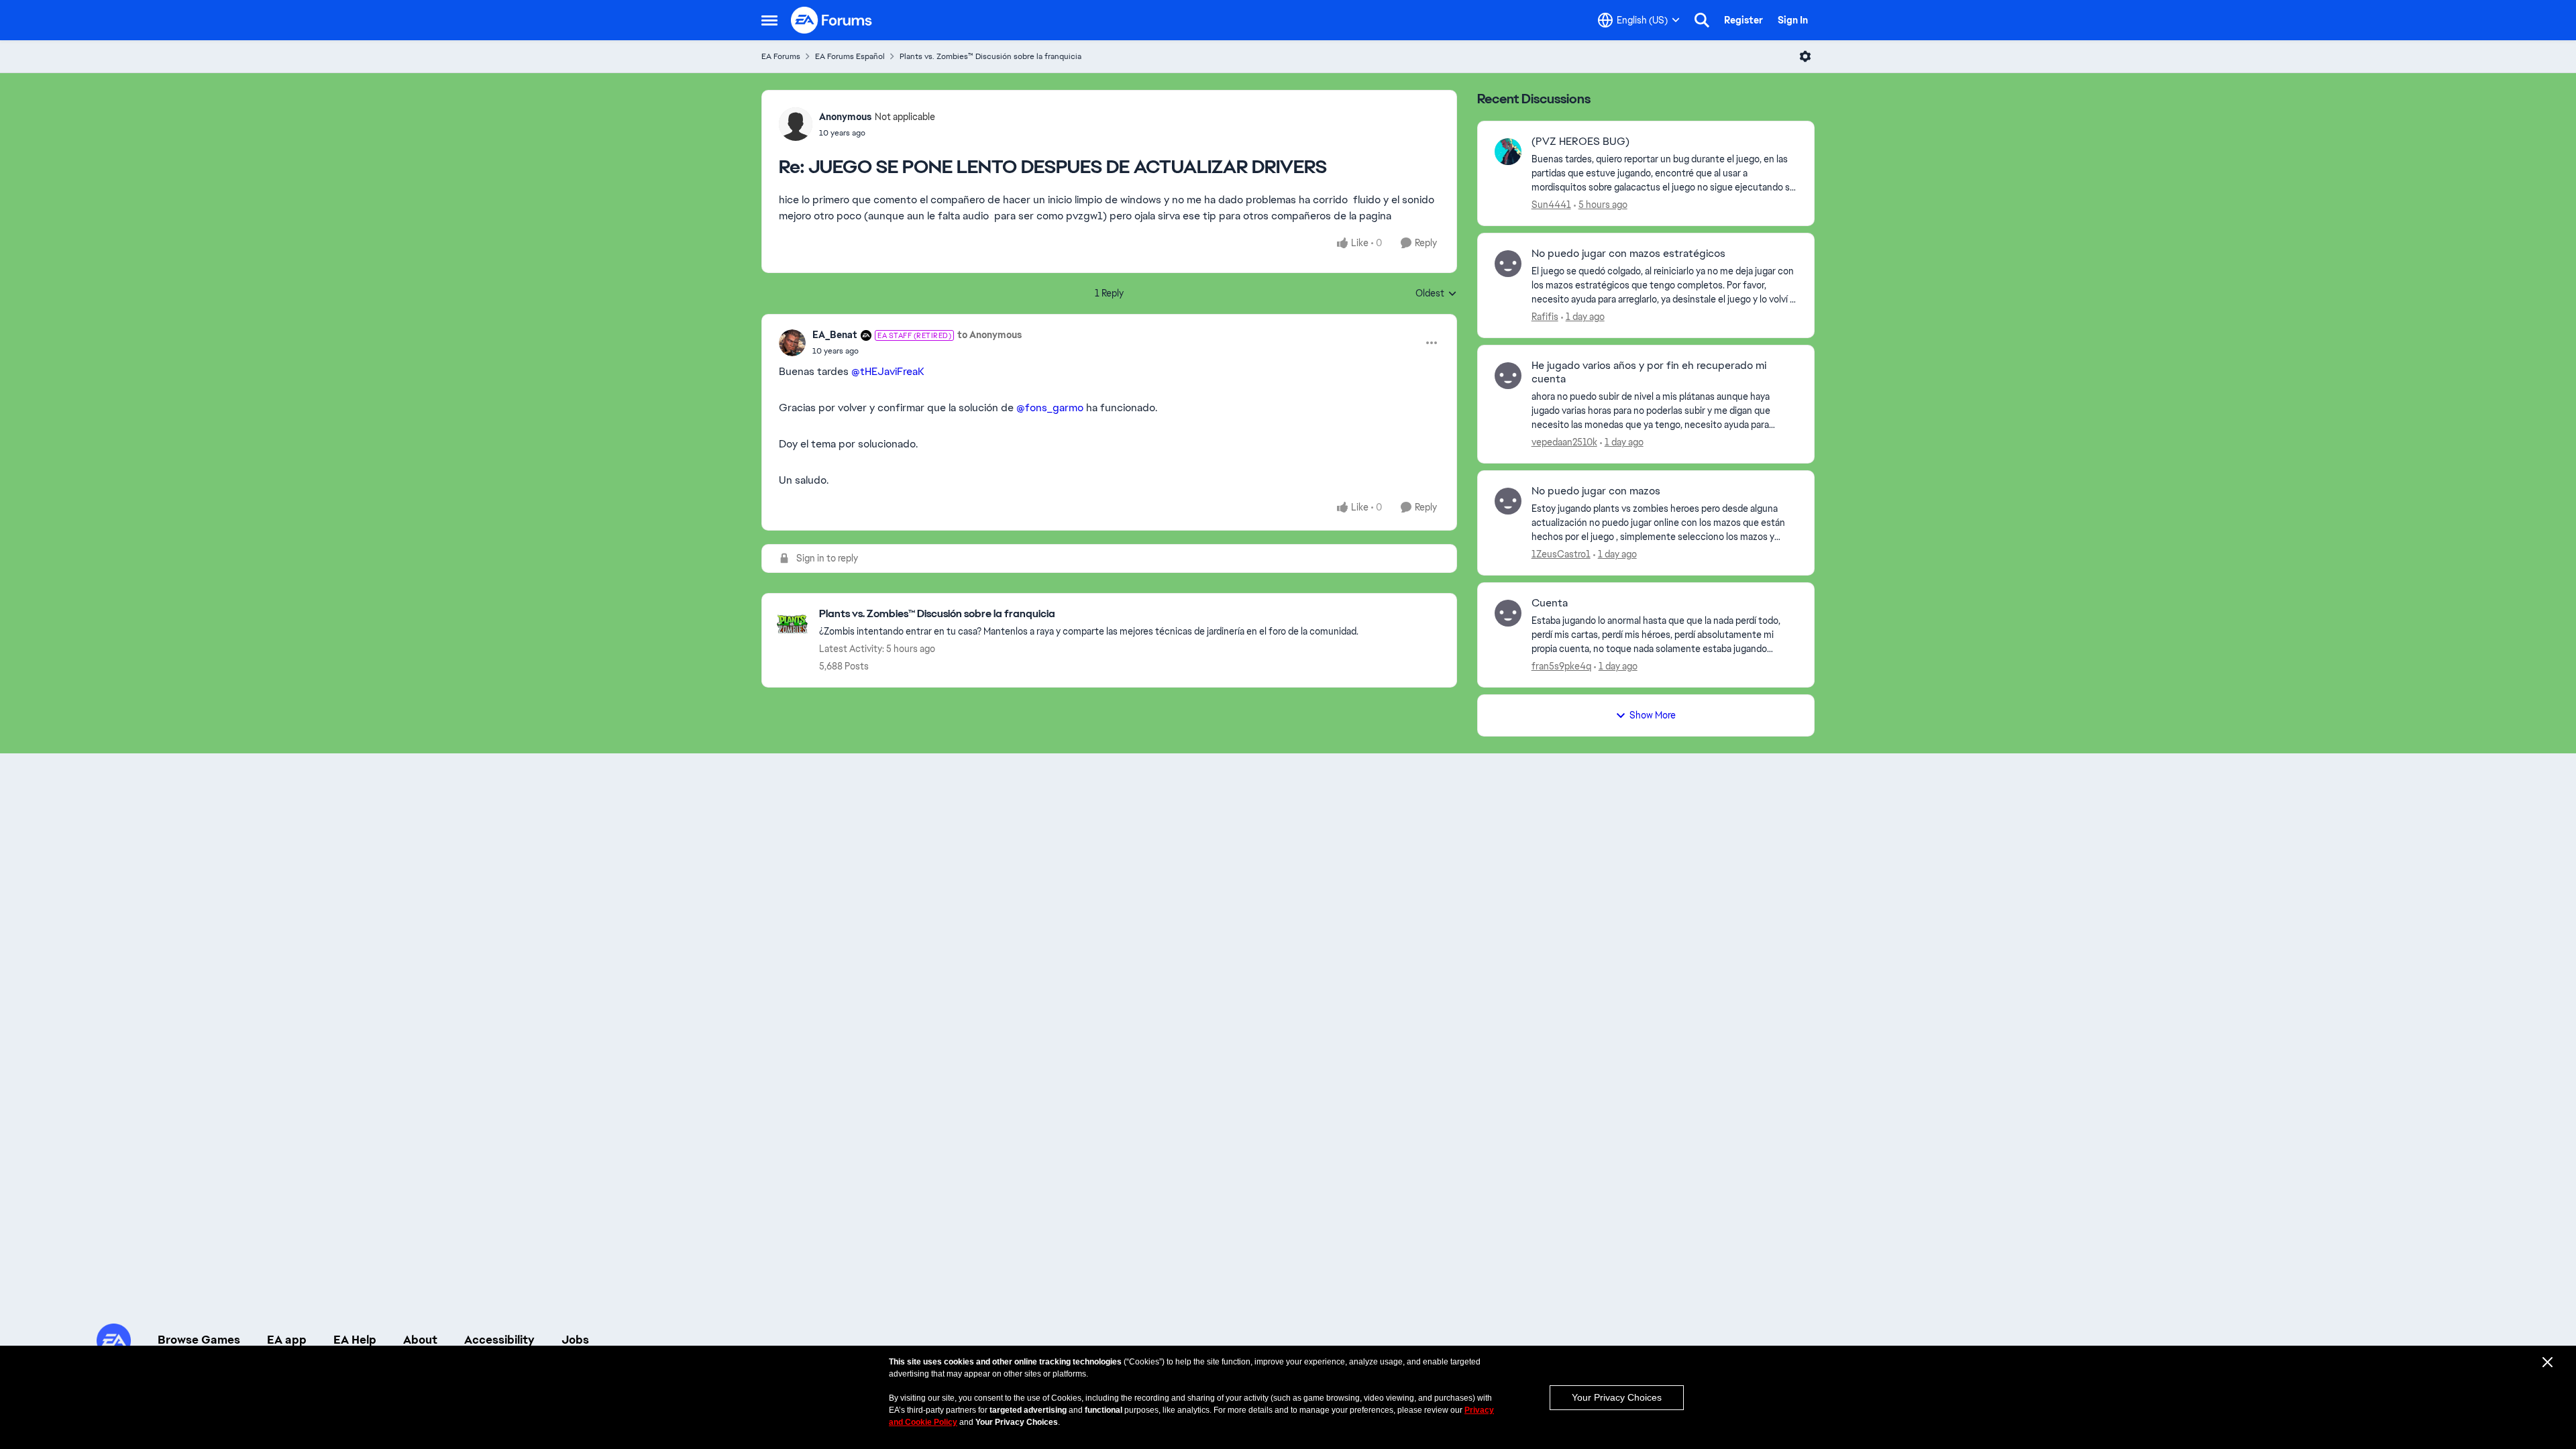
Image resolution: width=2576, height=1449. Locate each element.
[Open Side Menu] (769, 20)
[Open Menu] (1805, 56)
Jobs (575, 1340)
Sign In (1793, 20)
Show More (1653, 715)
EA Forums (781, 56)
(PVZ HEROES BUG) (1580, 142)
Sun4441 (1551, 205)
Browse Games (199, 1340)
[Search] (1702, 20)
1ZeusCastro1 (1561, 554)
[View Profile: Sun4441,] (1508, 152)
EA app (287, 1340)
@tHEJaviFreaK (888, 371)
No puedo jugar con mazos (1596, 491)
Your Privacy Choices (1617, 1397)
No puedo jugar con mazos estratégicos (1628, 254)
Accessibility (499, 1340)
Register (1743, 20)
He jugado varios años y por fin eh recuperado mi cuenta (1649, 373)
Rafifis (1545, 317)
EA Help (355, 1340)
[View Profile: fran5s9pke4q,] (1508, 613)
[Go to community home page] (832, 20)
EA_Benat (835, 335)
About (420, 1340)
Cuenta (1550, 603)
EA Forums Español (850, 56)
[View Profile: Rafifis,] (1508, 264)
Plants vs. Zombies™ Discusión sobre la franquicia (990, 56)
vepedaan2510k (1564, 442)
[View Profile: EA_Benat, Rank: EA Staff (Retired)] (792, 343)
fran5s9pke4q (1561, 666)
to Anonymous (989, 335)
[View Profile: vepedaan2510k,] (1508, 376)
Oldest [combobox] (1436, 294)
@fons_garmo (1050, 408)
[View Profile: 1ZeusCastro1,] (1508, 501)
